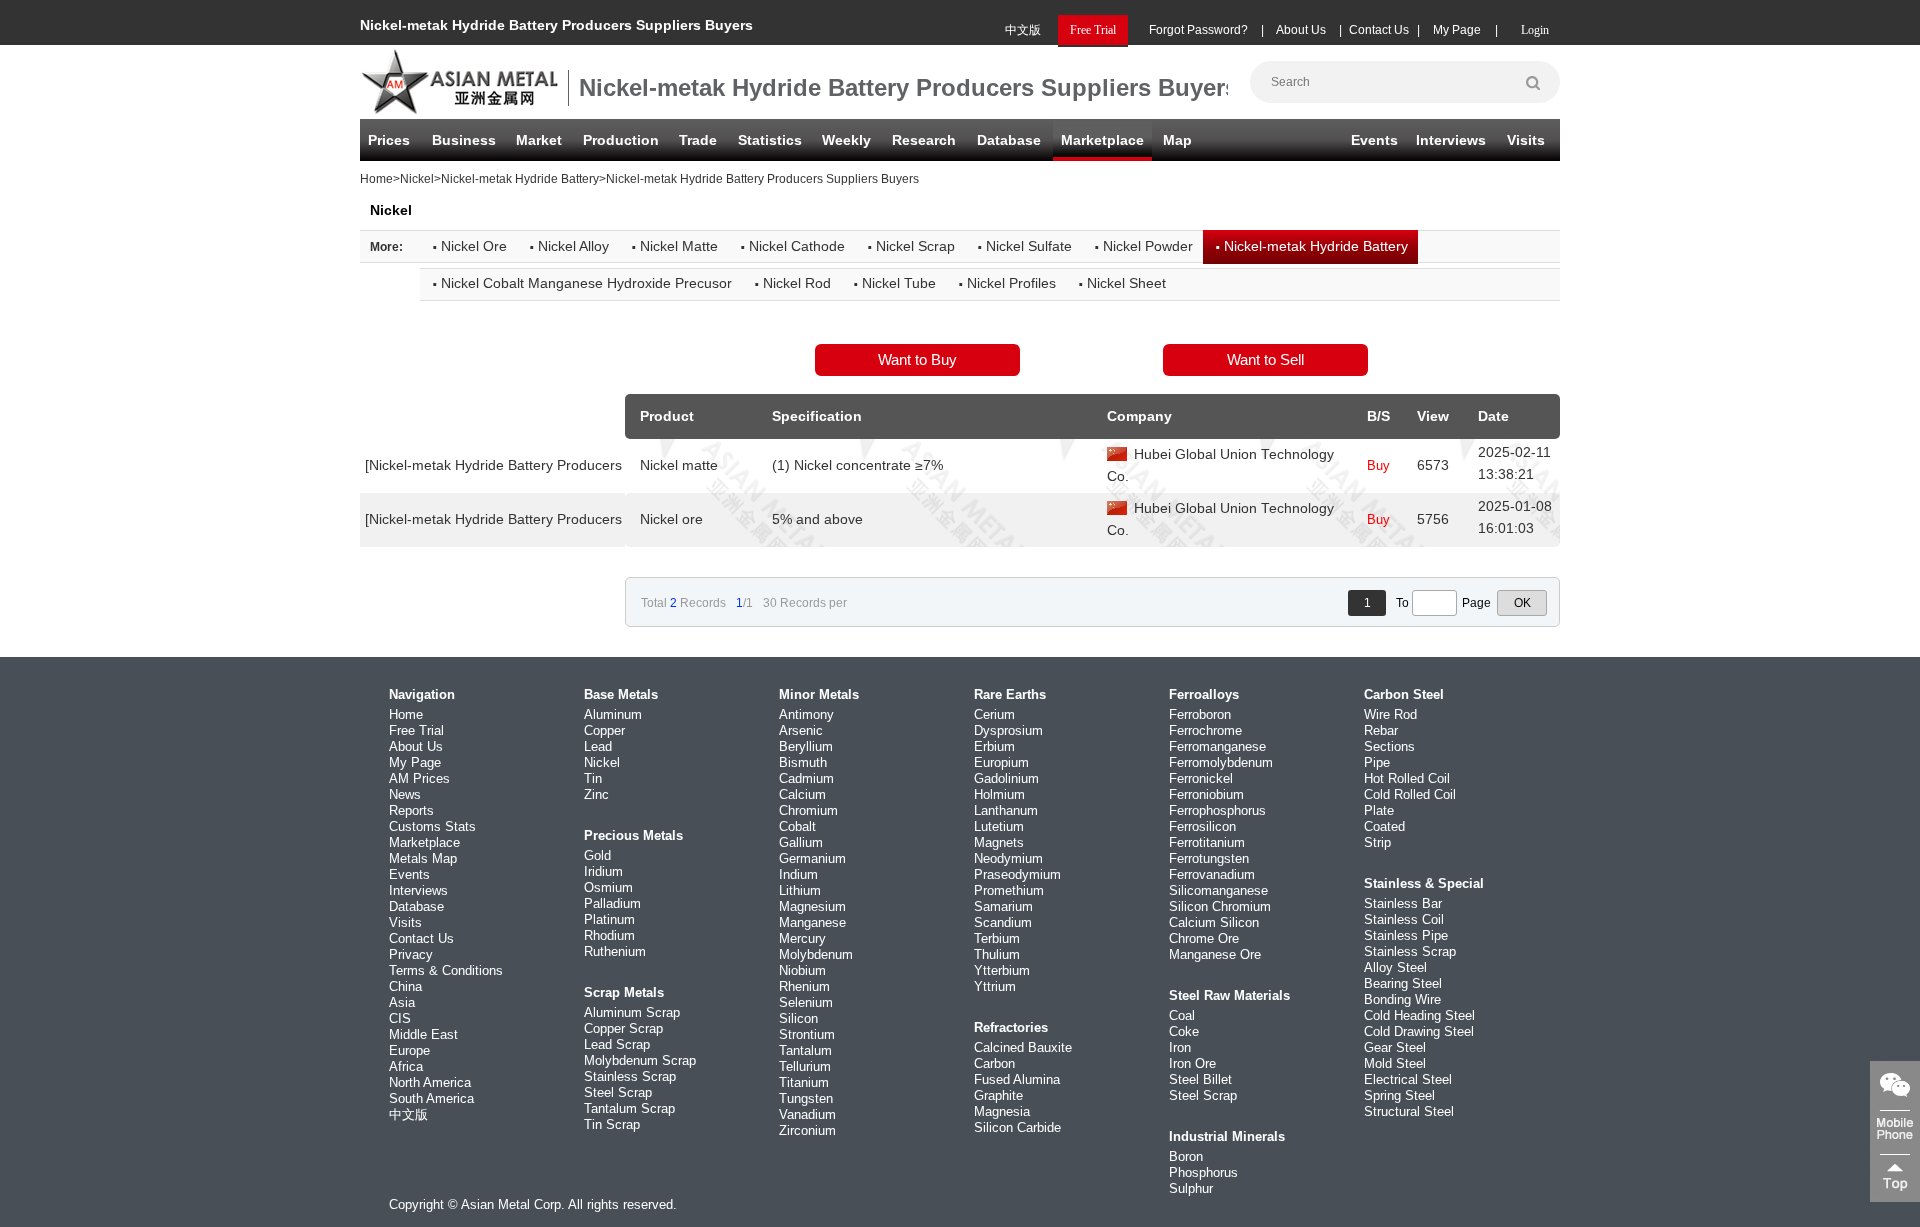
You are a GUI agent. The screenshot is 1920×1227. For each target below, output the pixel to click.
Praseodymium (1017, 874)
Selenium (806, 1002)
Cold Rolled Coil (1410, 794)
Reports (411, 810)
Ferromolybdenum (1221, 762)
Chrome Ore (1204, 938)
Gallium (801, 842)
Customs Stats (432, 826)
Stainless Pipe (1406, 935)
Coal (1182, 1015)
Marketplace (424, 842)
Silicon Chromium (1220, 906)
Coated (1384, 826)
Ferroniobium (1206, 794)
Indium (798, 874)
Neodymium (1008, 858)
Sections (1389, 746)
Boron (1186, 1156)
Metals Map (423, 858)
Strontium (807, 1034)
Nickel (417, 179)
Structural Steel (1409, 1111)
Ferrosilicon (1202, 826)
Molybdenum (816, 954)
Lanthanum (1006, 810)
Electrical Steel (1408, 1079)
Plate (1379, 810)
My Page (1457, 30)
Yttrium (995, 986)
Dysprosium (1008, 730)
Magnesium (812, 906)
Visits (1526, 140)
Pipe (1377, 762)
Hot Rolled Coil (1407, 778)
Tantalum (805, 1050)
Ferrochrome (1205, 730)
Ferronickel (1201, 778)
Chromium (808, 810)
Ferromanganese (1217, 746)
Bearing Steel (1403, 983)
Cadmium (806, 778)
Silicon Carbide (1017, 1127)
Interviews (1451, 140)
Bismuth (803, 762)
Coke (1184, 1031)
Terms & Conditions (446, 970)
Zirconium (807, 1130)
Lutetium (999, 826)
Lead (598, 746)
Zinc (596, 794)
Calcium (802, 794)
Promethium (1009, 890)
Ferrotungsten (1209, 858)
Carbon (994, 1063)
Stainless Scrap (630, 1076)
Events (1374, 140)
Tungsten (806, 1098)
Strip (1377, 842)
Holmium (999, 794)
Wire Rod (1390, 714)
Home (376, 179)
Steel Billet (1200, 1079)
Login (1535, 30)
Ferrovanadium (1212, 874)
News (405, 794)
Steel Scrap (618, 1092)
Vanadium (807, 1114)
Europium (1001, 762)
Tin (593, 778)
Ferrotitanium (1207, 842)
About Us (1301, 30)
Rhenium (804, 986)
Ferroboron (1200, 714)
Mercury (802, 938)
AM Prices (419, 778)
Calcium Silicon (1214, 922)
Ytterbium (1002, 970)
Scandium (1003, 922)
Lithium (800, 890)
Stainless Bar (1403, 903)
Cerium (994, 714)
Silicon (798, 1018)
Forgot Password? (1198, 30)
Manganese (812, 922)
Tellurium (805, 1066)
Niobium (802, 970)
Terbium (997, 938)
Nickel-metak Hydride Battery (520, 179)
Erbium (994, 746)
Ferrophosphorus (1217, 810)
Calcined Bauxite (1023, 1047)
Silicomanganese (1218, 890)
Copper (604, 730)
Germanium (812, 858)
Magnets (999, 842)
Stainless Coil (1404, 919)
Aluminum (613, 714)
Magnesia (1002, 1111)
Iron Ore (1192, 1063)
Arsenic (801, 730)
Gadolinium (1006, 778)
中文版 (1023, 30)
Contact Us (1379, 30)
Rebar (1381, 730)
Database (1009, 140)
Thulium (997, 954)
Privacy (411, 954)
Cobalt (797, 826)
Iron (1180, 1047)
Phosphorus (1203, 1172)
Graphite (998, 1095)
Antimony (806, 714)
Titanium (804, 1082)
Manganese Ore (1215, 954)
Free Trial (416, 730)
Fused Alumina (1017, 1079)
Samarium (1003, 906)
